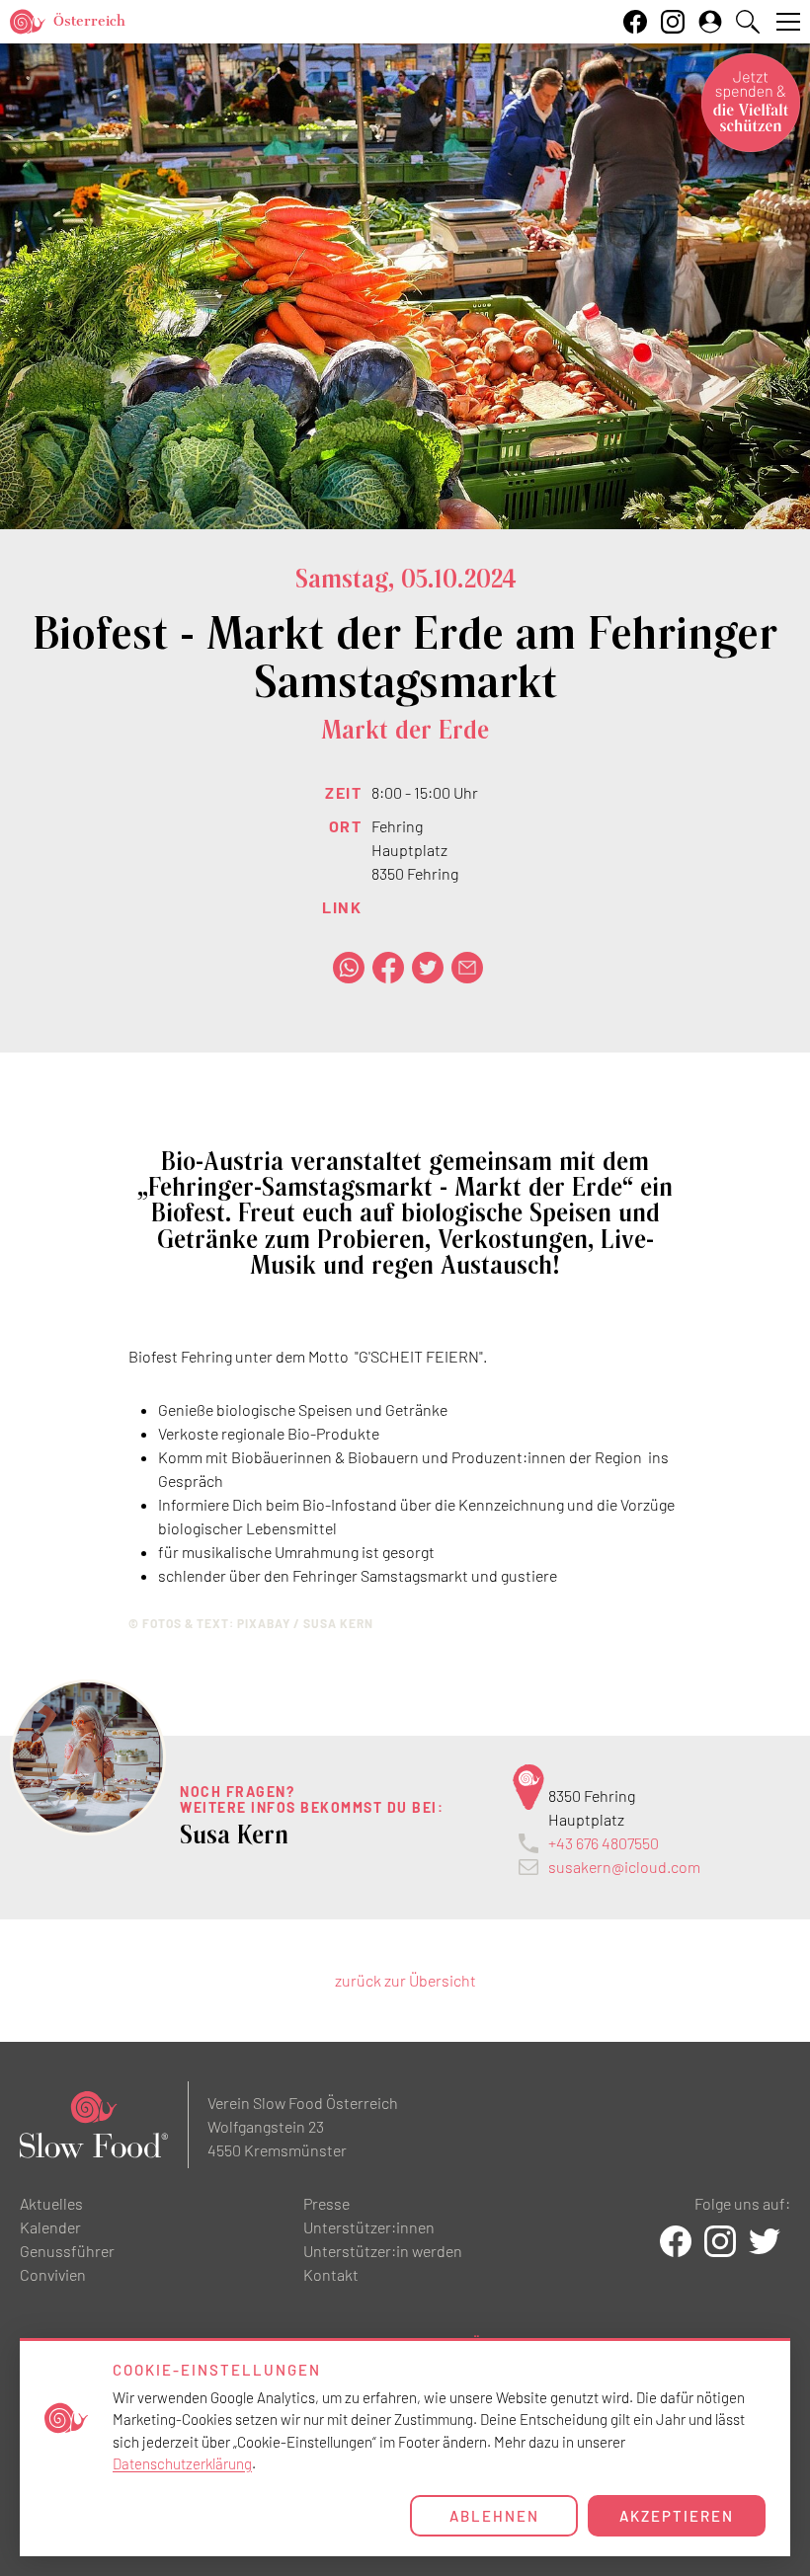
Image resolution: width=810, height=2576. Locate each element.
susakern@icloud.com (624, 1867)
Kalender (50, 2227)
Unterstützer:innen (369, 2227)
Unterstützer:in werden (383, 2251)
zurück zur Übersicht (405, 1980)
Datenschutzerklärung (182, 2463)
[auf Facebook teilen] (388, 968)
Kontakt (331, 2274)
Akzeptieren (677, 2516)
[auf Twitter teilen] (428, 968)
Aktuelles (51, 2203)
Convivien (53, 2274)
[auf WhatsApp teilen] (349, 968)
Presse (326, 2203)
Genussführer (67, 2251)
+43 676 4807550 (604, 1843)
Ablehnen (494, 2516)
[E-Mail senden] (467, 968)
